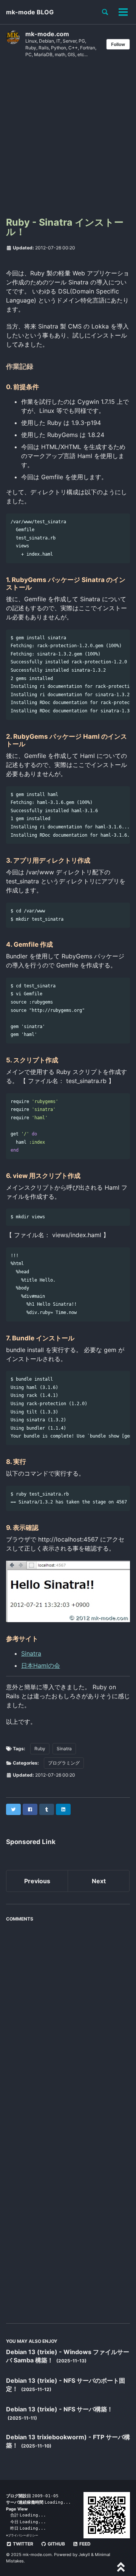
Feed (84, 2544)
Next (99, 1881)
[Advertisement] (68, 140)
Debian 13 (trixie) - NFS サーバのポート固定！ (66, 2385)
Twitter (22, 2544)
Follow (118, 44)
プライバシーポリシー (23, 2535)
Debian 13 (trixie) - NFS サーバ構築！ (59, 2409)
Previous (37, 1881)
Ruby (40, 1749)
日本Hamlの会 (41, 1665)
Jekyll (84, 2555)
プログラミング (64, 1763)
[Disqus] (68, 2020)
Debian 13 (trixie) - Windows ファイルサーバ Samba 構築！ (68, 2356)
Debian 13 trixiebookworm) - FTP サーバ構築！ (68, 2441)
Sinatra (31, 1653)
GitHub (56, 2544)
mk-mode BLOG (30, 12)
